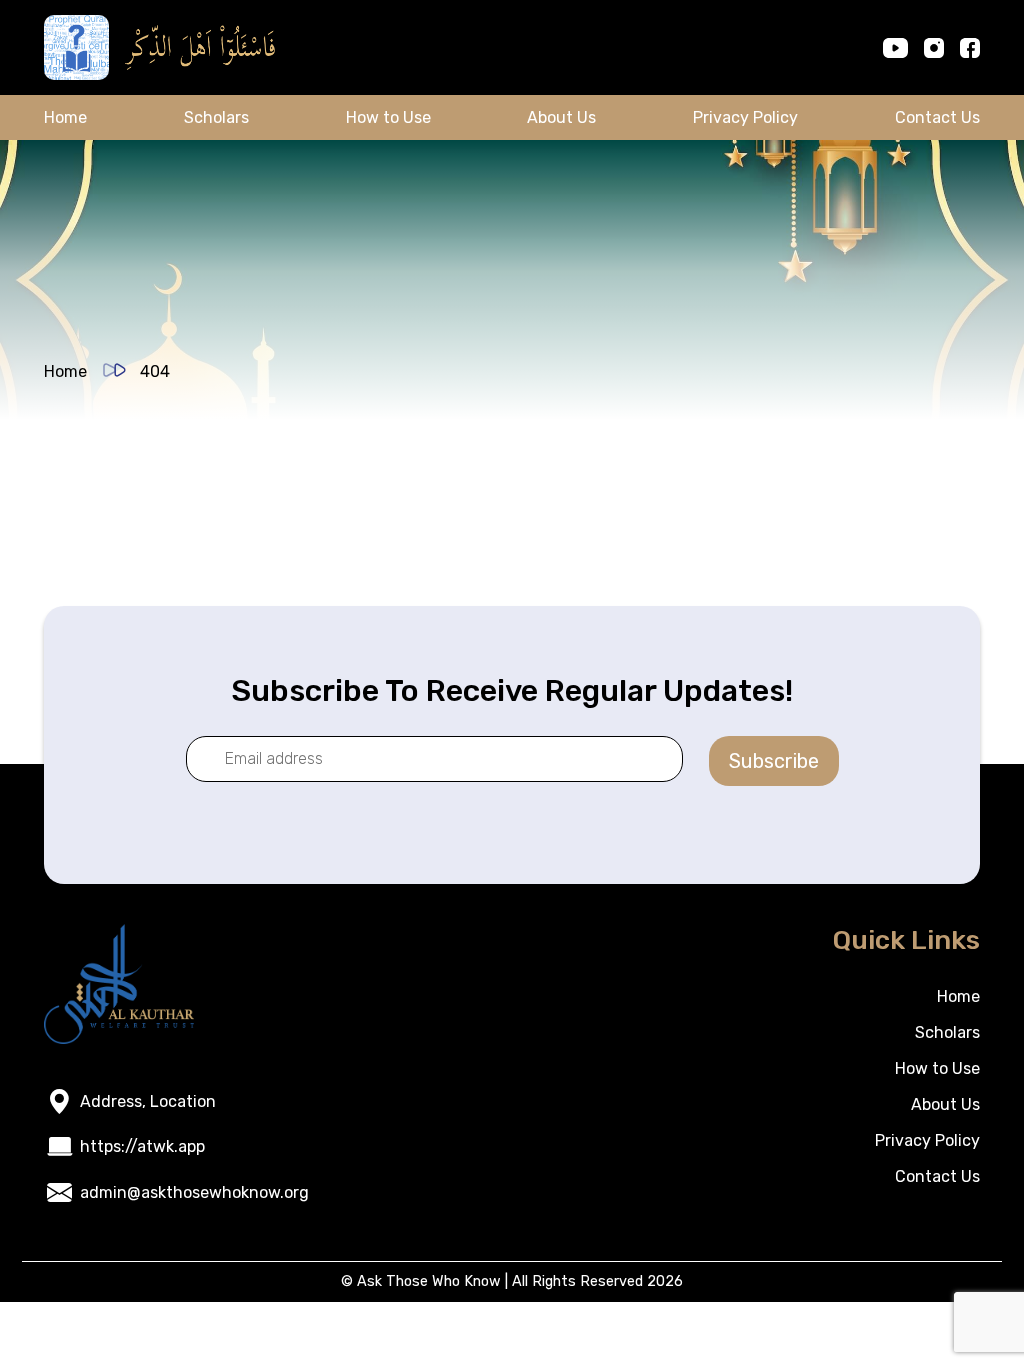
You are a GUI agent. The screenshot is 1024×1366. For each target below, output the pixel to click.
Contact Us (937, 117)
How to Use (388, 117)
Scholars (216, 117)
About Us (561, 117)
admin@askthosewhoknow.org (194, 1192)
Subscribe (774, 761)
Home (65, 117)
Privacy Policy (745, 117)
